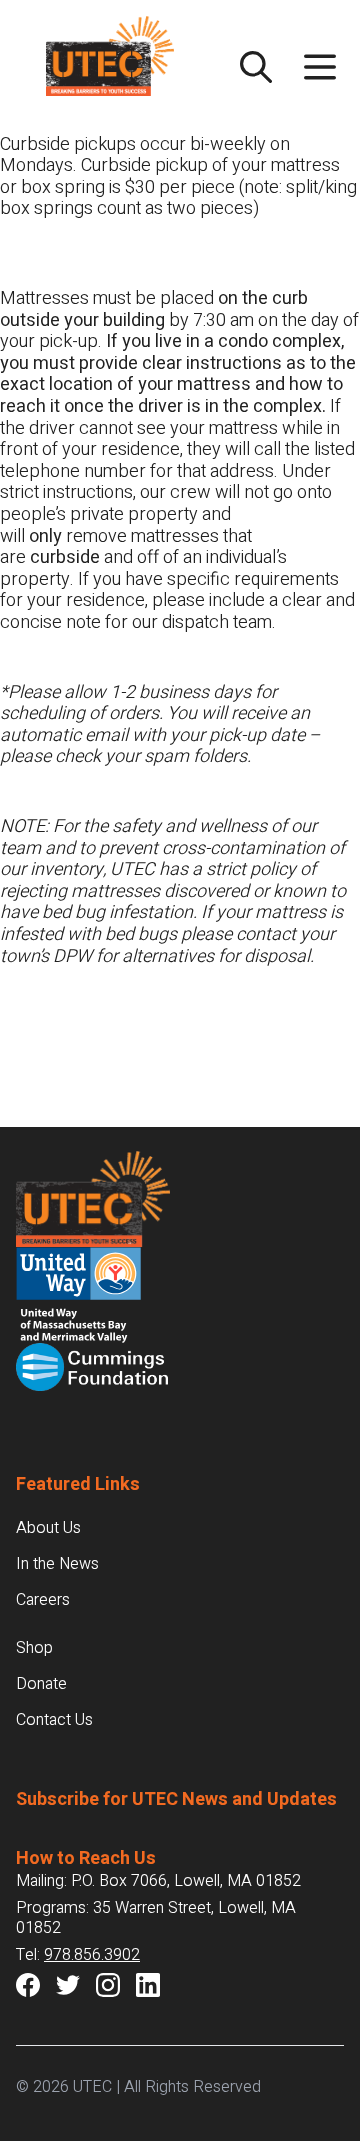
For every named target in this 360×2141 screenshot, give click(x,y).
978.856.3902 (92, 1955)
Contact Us (54, 1720)
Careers (43, 1600)
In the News (57, 1564)
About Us (48, 1528)
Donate (41, 1684)
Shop (34, 1648)
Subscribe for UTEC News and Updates (176, 1799)
